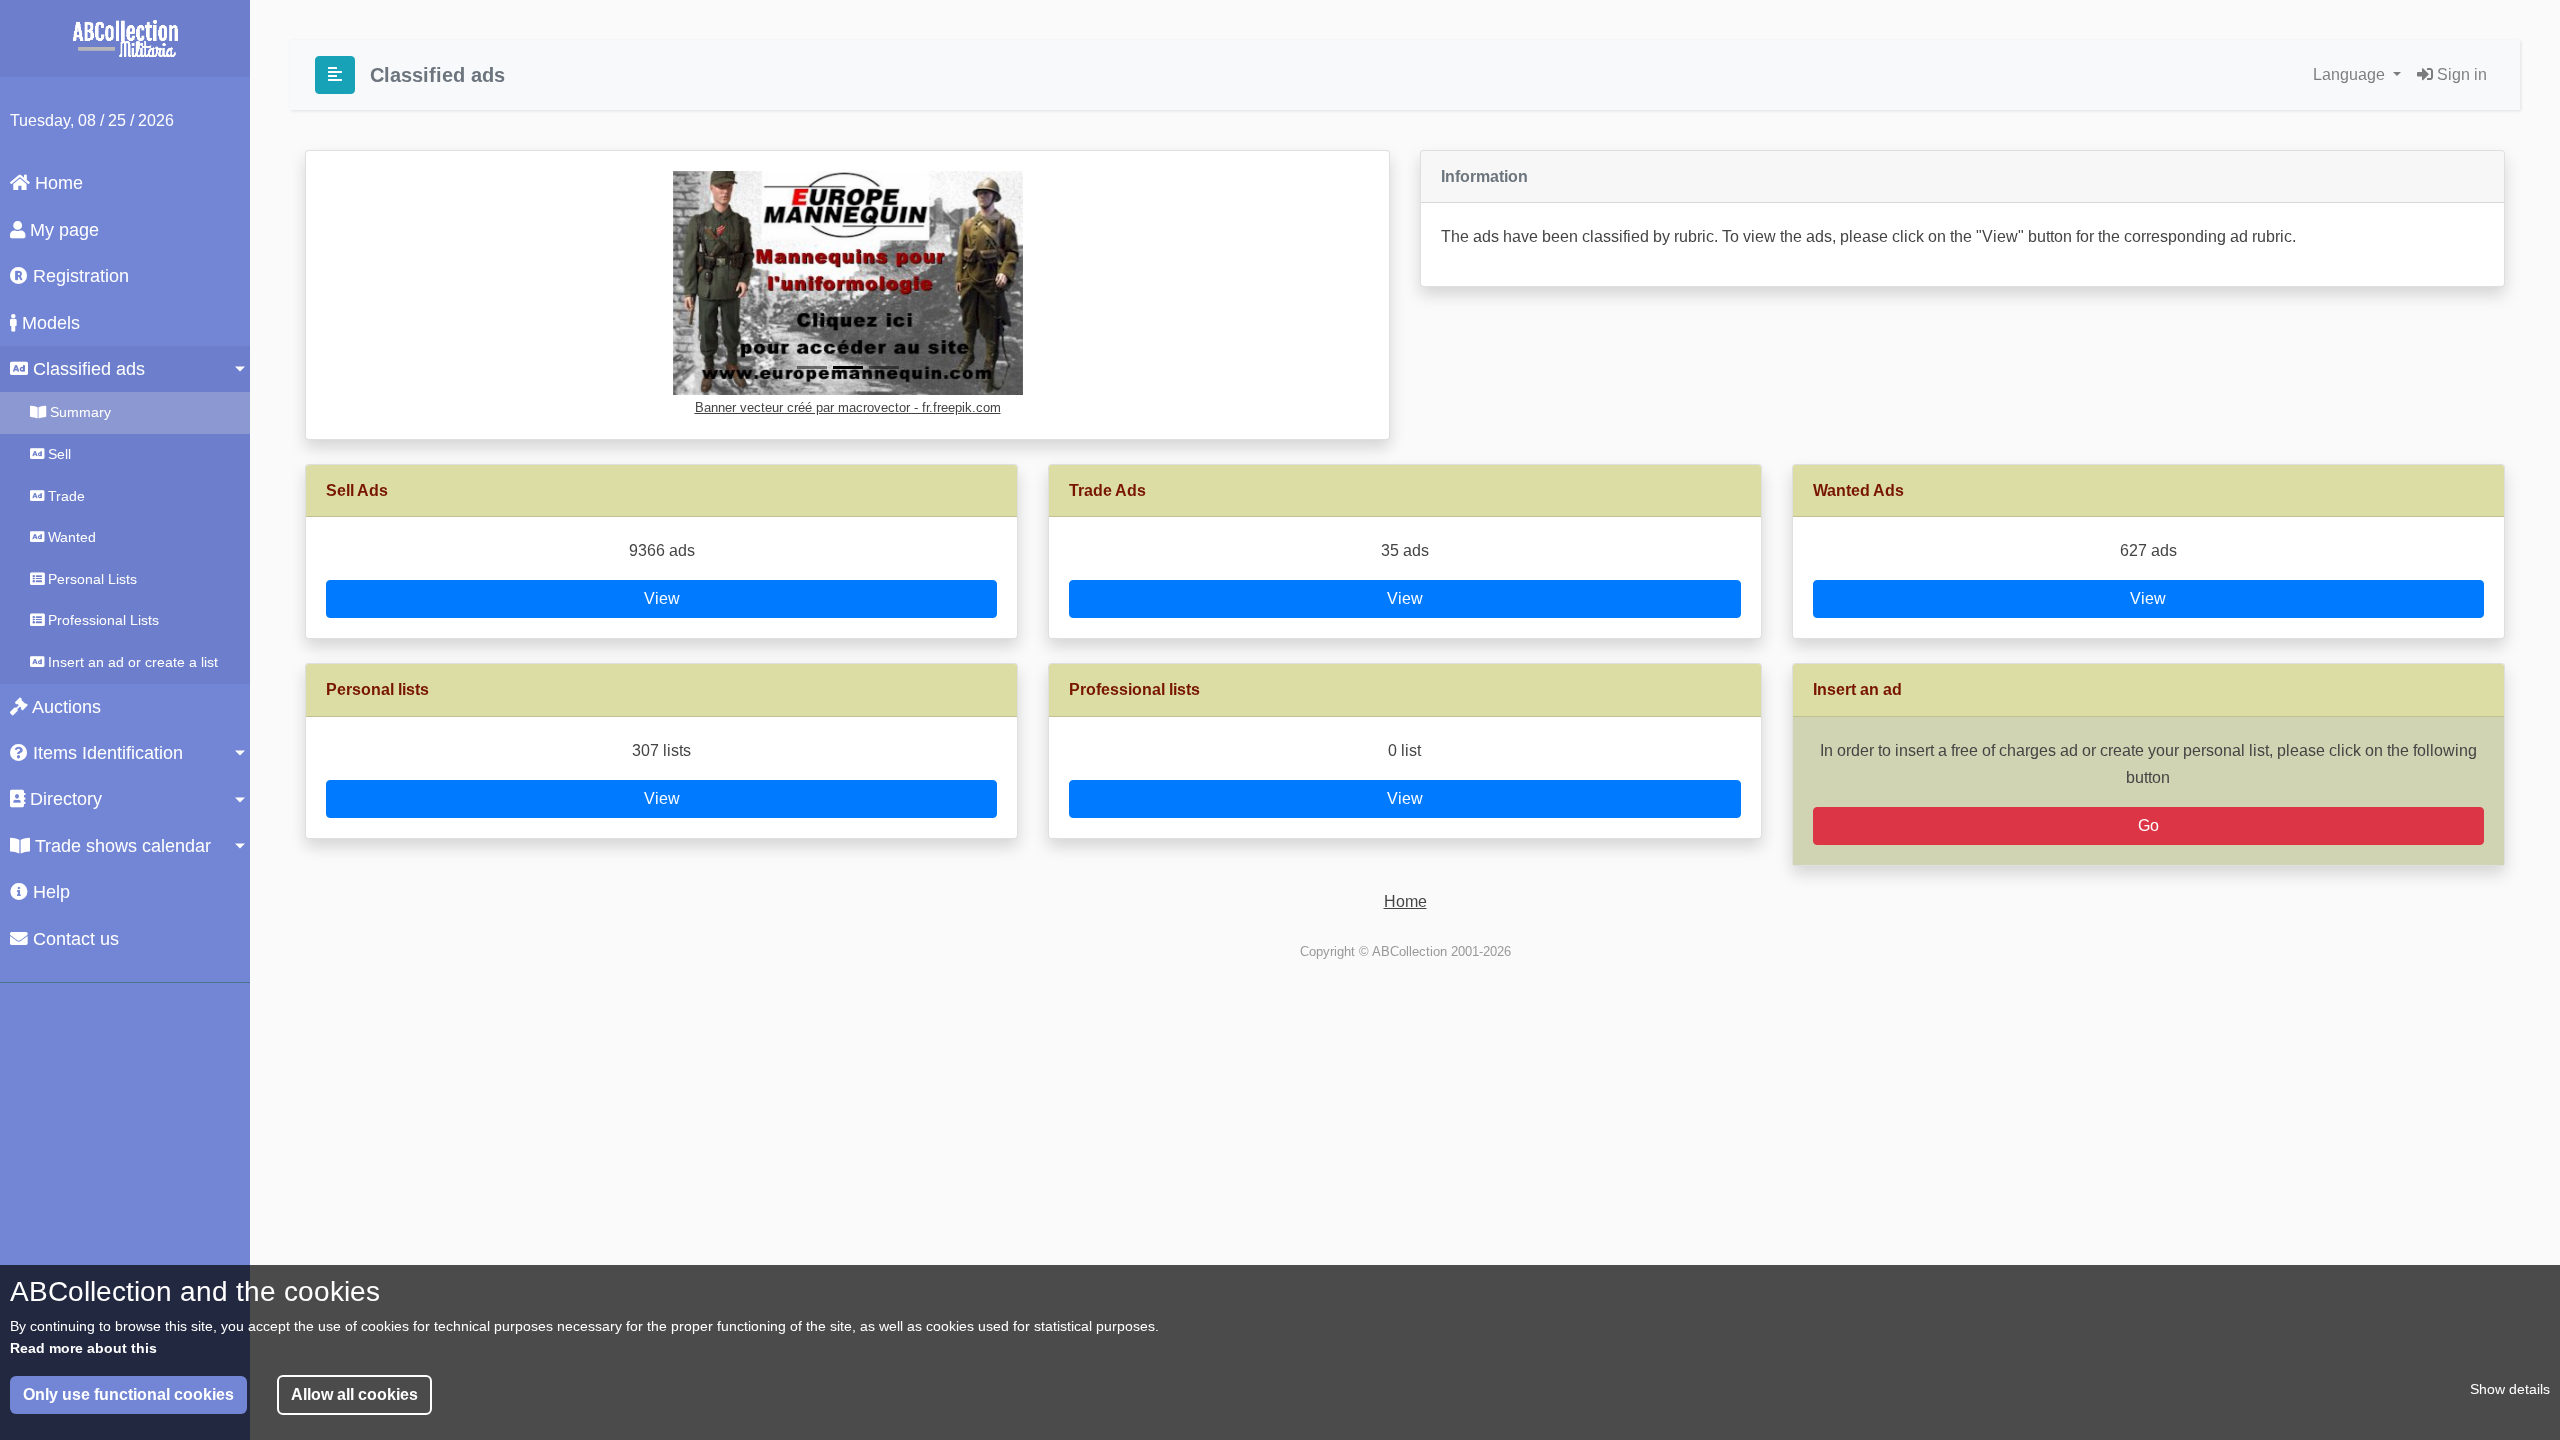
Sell (57, 454)
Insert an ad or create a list (131, 662)
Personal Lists (90, 579)
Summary (78, 412)
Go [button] (2148, 825)
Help (49, 892)
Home (56, 183)
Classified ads (86, 369)
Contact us (73, 939)
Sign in (2460, 74)
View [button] (662, 598)
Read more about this (83, 1348)
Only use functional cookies (128, 1394)
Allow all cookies (354, 1394)
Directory (63, 799)
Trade (64, 496)
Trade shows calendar (120, 846)
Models (48, 323)
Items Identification (105, 753)
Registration (78, 276)
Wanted (70, 537)
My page (62, 230)
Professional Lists (101, 620)
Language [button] (2351, 74)
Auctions (64, 707)
